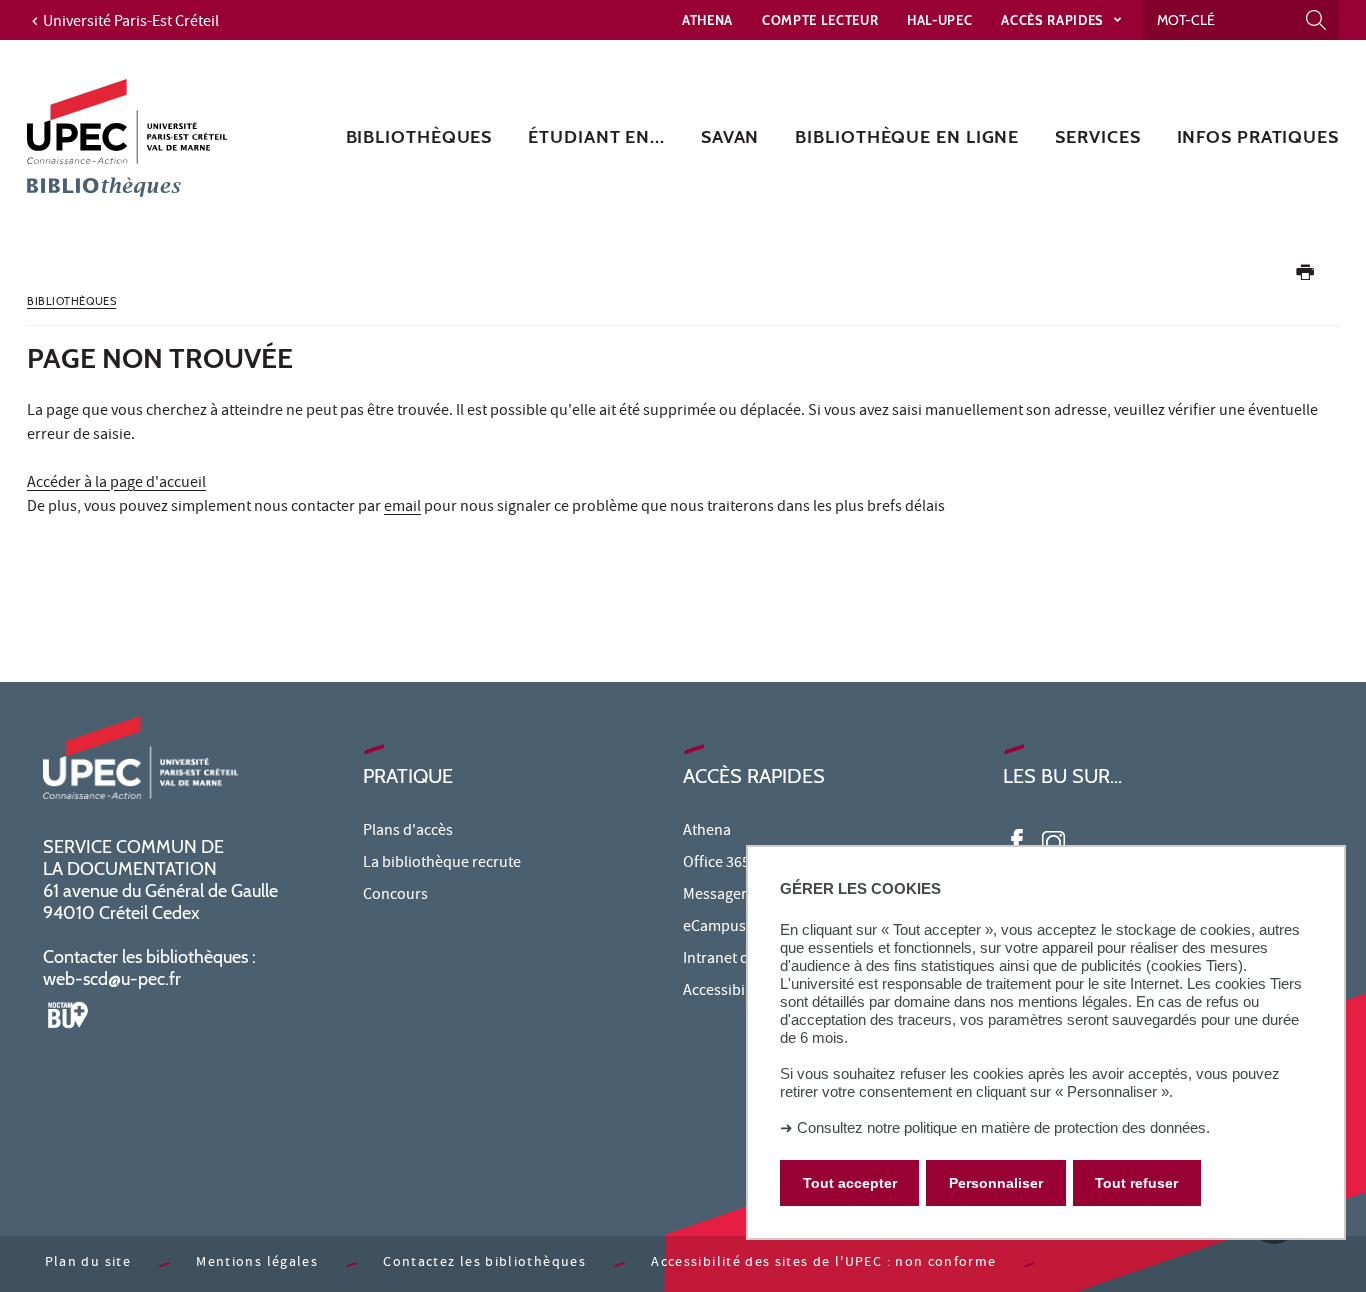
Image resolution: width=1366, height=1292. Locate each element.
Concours (395, 896)
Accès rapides (1054, 20)
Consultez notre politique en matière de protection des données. (1003, 1127)
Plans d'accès (408, 832)
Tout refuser (1136, 1183)
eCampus (714, 928)
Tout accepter (850, 1183)
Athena (707, 20)
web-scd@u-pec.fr (112, 979)
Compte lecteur (820, 20)
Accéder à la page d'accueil (116, 484)
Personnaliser (996, 1183)
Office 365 (716, 864)
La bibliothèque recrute (442, 864)
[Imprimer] (1305, 276)
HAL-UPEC (939, 20)
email (402, 508)
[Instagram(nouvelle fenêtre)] (1053, 840)
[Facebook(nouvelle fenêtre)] (1017, 840)
